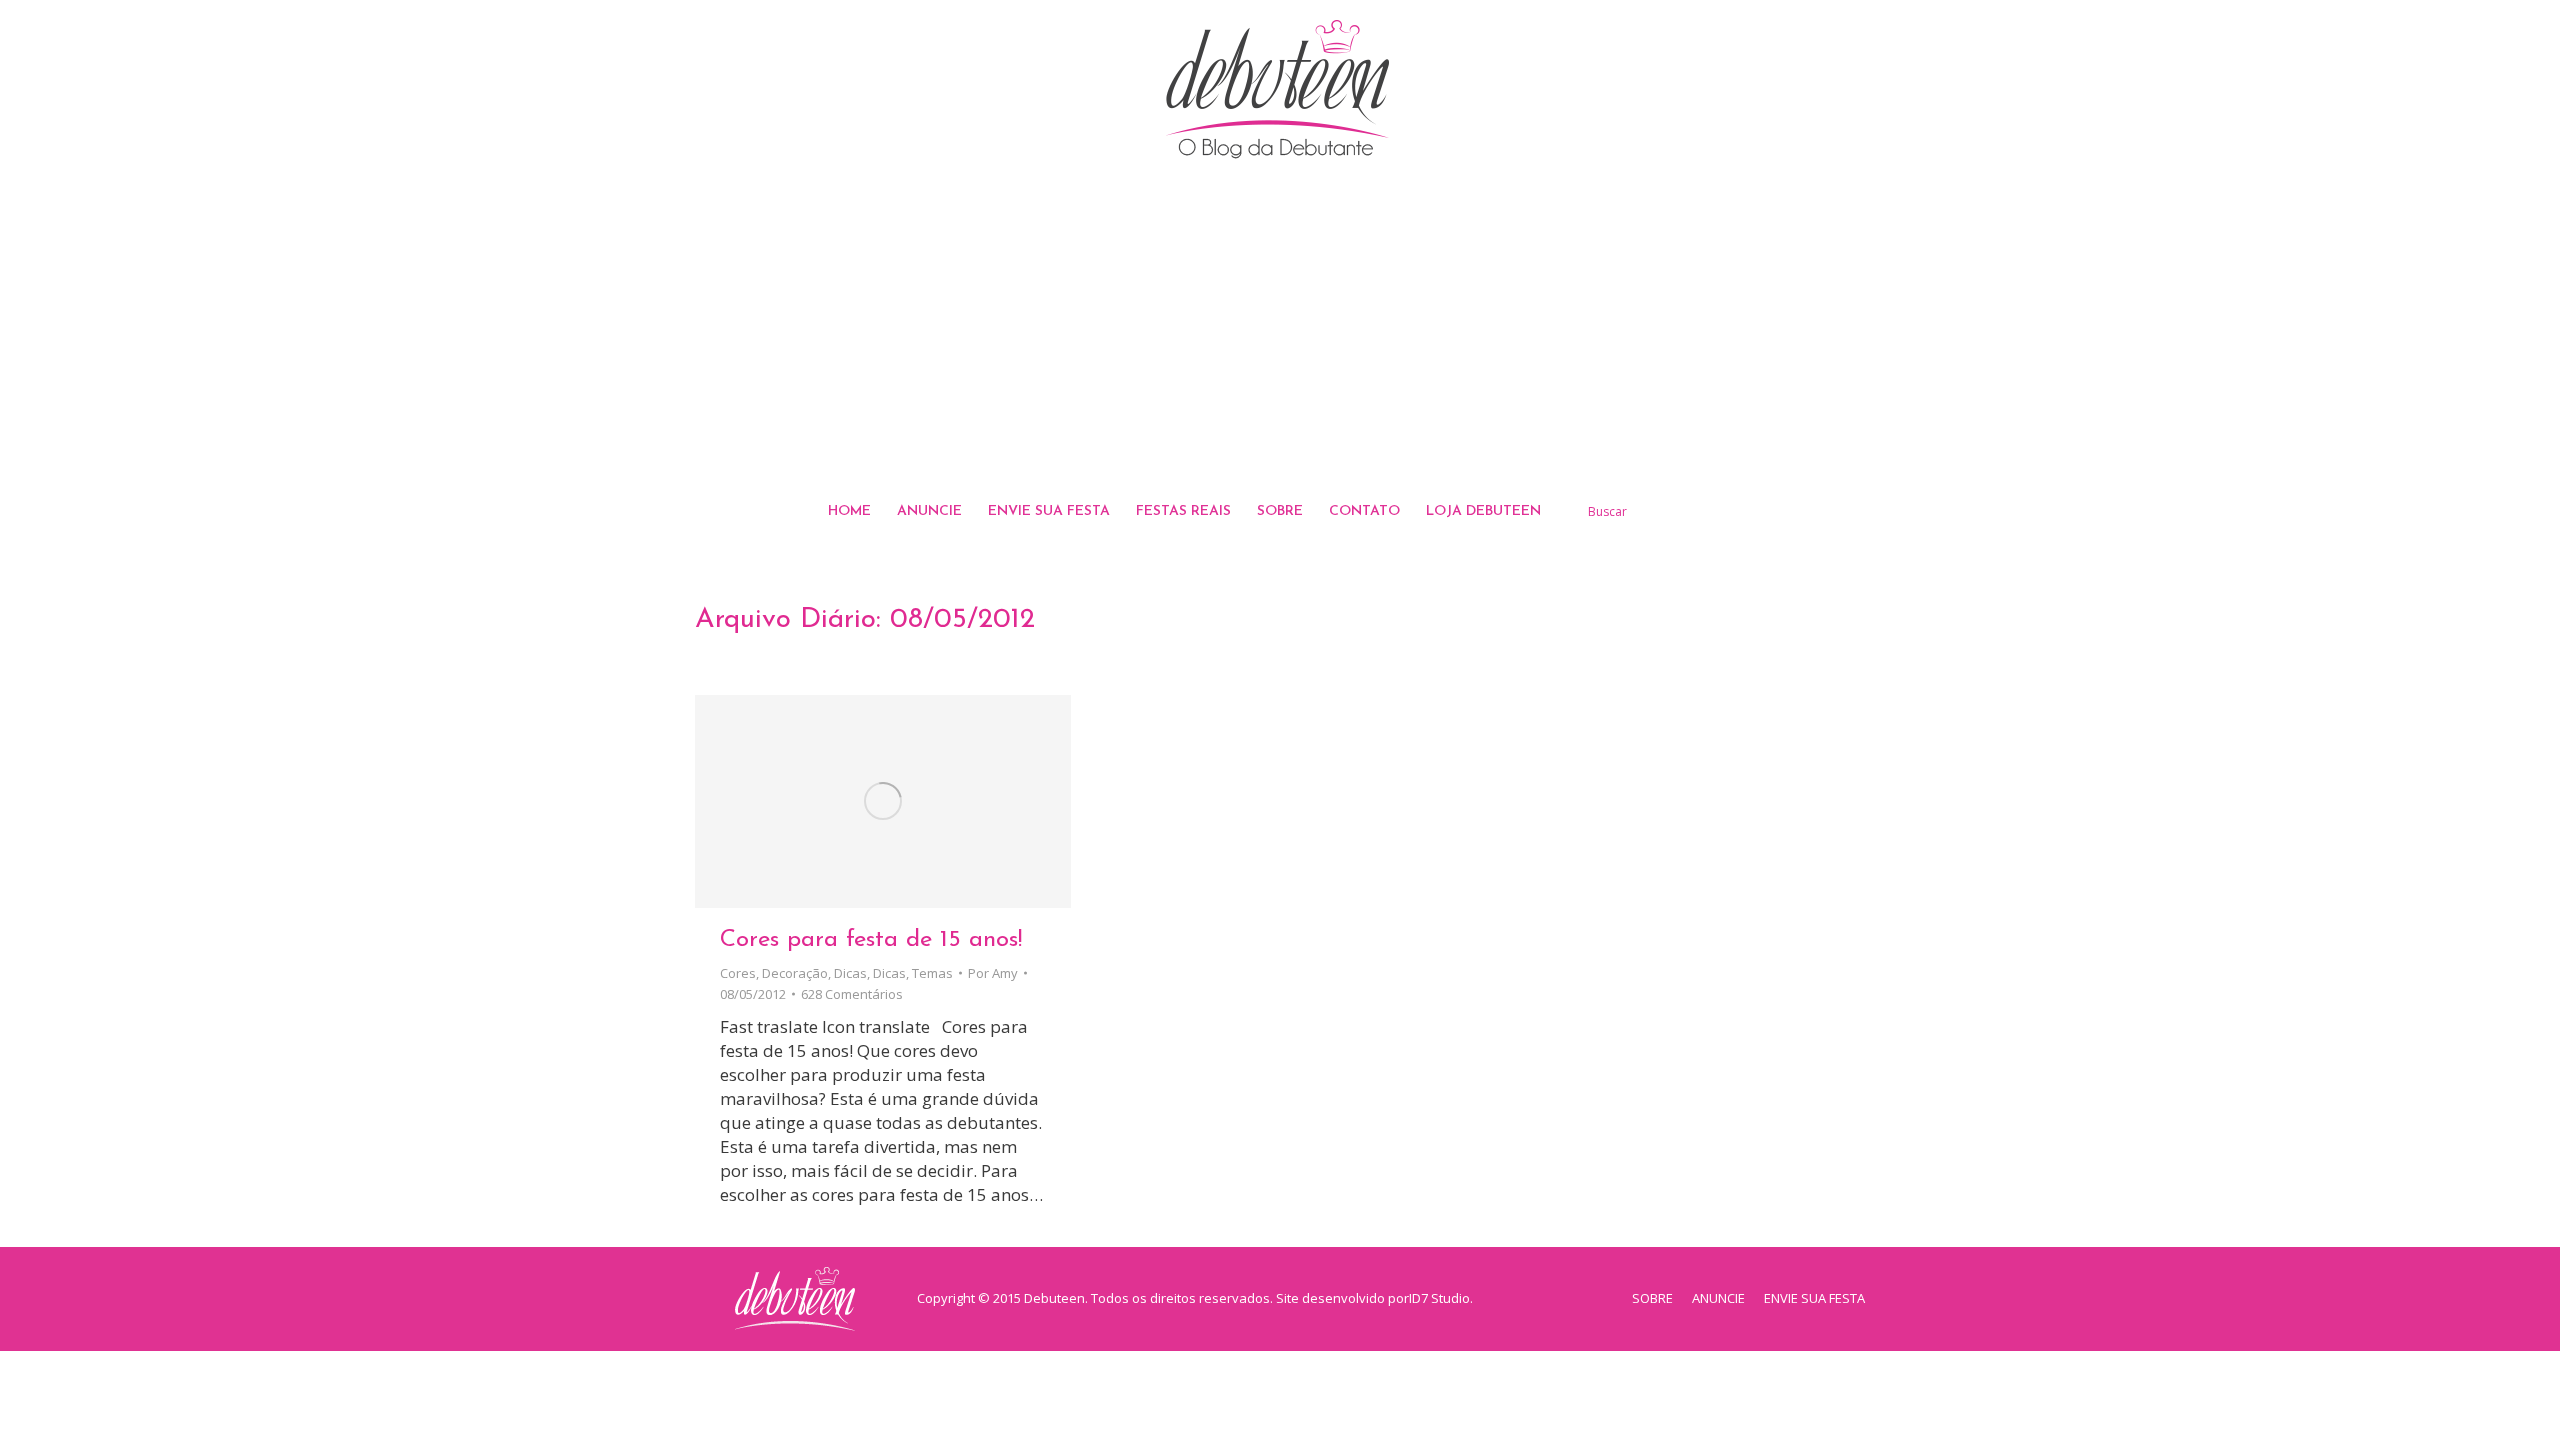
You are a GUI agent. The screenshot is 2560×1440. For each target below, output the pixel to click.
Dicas (850, 973)
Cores (738, 973)
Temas (932, 973)
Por (993, 973)
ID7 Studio (1439, 1298)
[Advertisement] (1280, 329)
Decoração (795, 973)
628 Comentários (852, 994)
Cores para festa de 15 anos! (871, 940)
